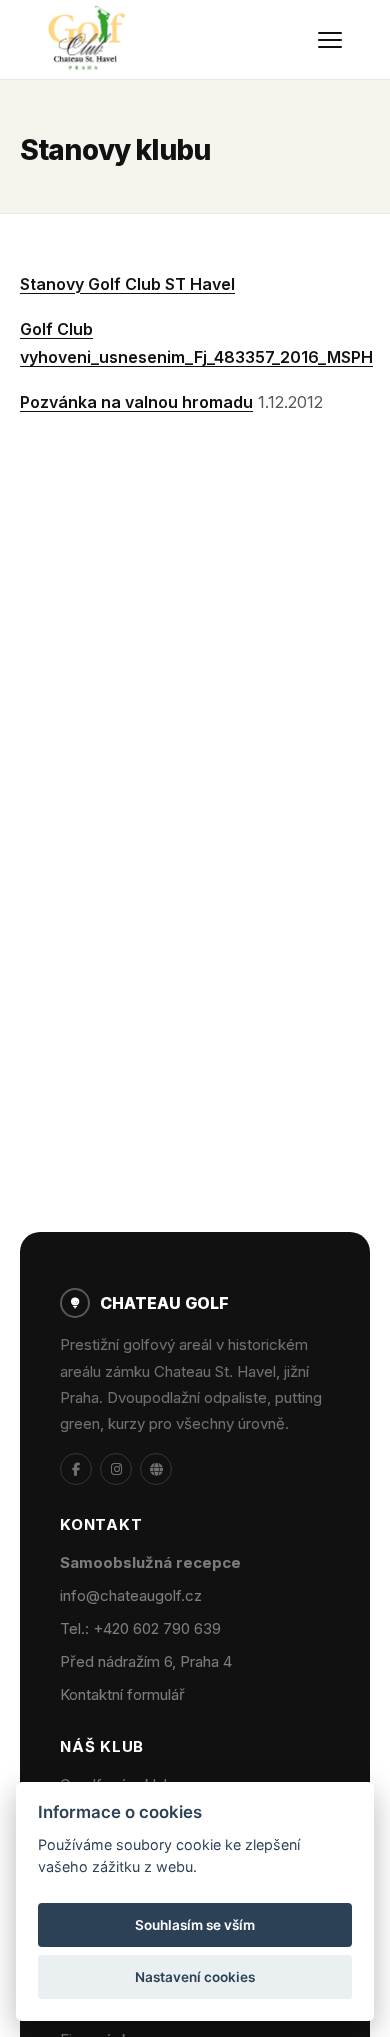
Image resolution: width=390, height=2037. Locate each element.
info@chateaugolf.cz (131, 1595)
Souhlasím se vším (195, 1925)
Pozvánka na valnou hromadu (136, 402)
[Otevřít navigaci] (330, 40)
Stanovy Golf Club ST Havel (127, 284)
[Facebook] (76, 1469)
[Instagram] (116, 1469)
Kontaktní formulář (122, 1694)
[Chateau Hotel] (156, 1469)
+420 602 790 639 (157, 1628)
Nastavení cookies (195, 1977)
